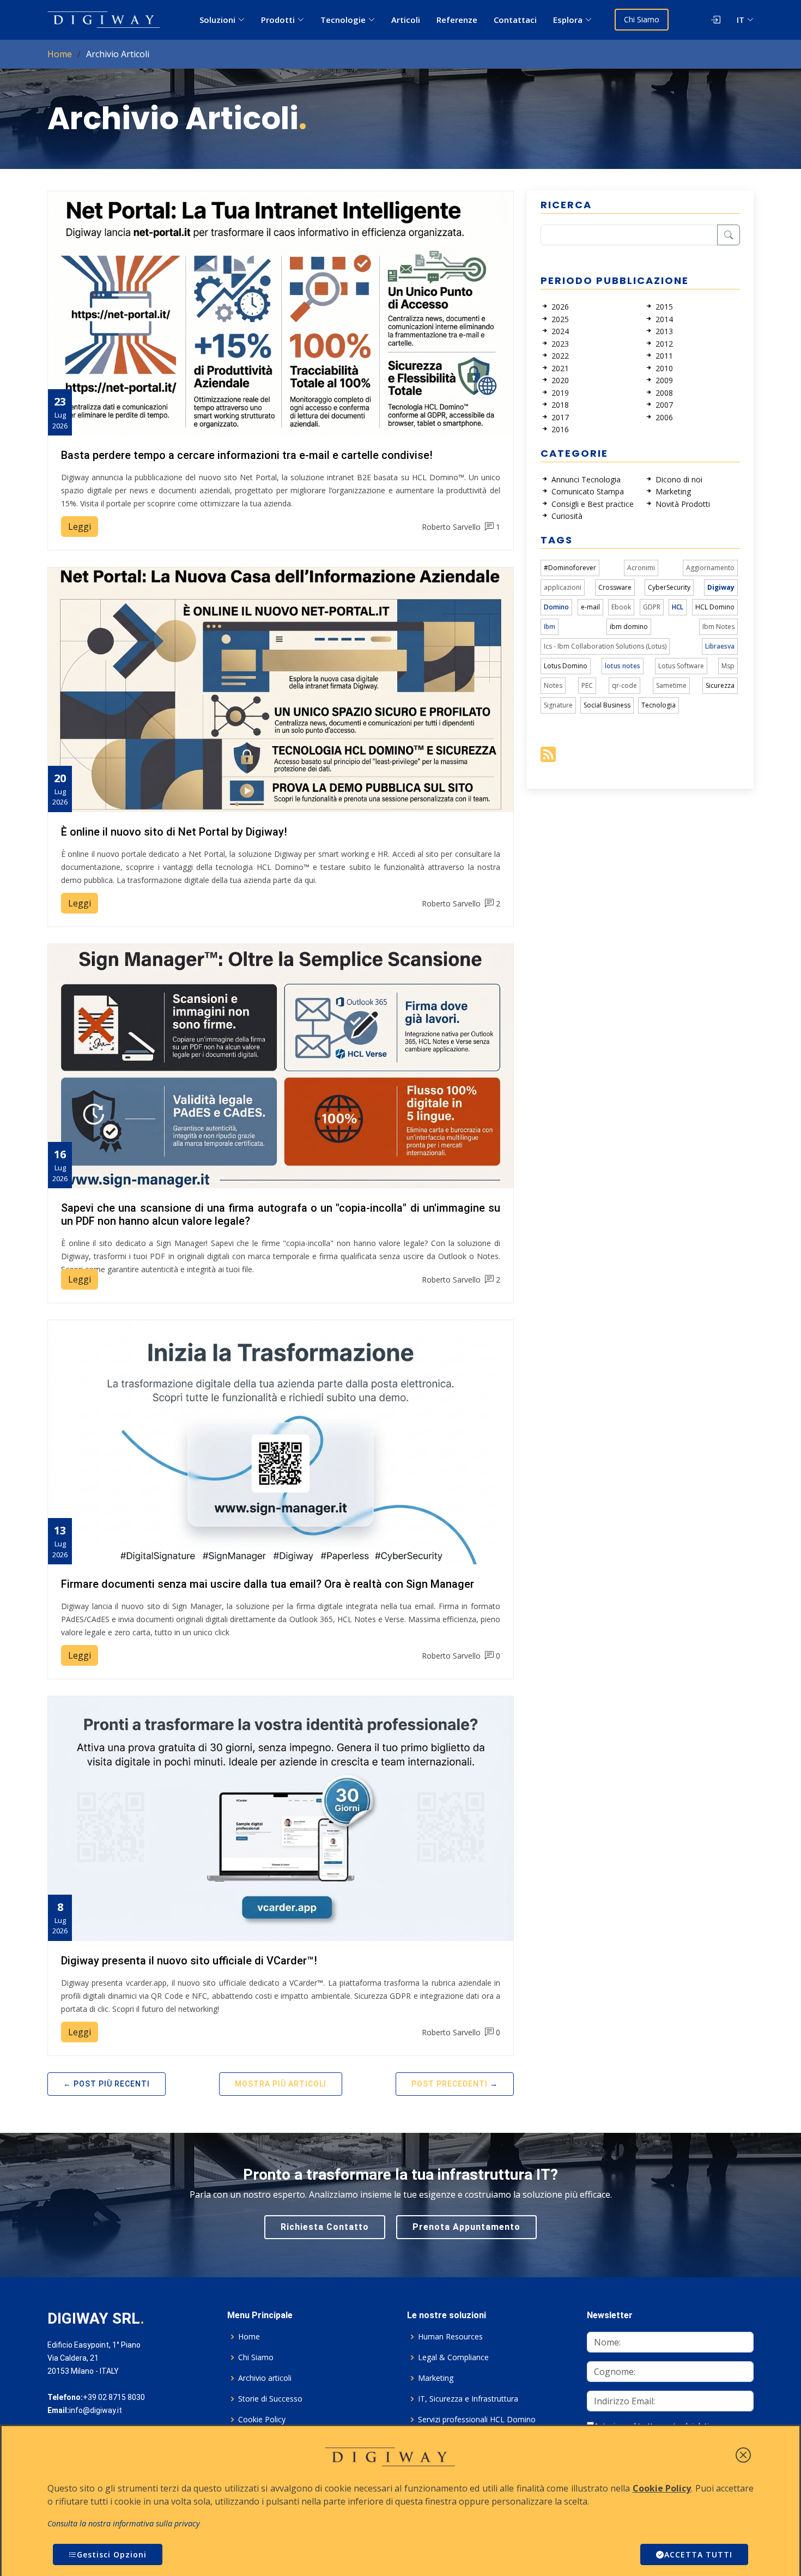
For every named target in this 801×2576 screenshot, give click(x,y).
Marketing (436, 2378)
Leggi (80, 527)
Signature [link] (558, 705)
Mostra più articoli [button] (281, 2084)
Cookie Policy (262, 2420)
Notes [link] (553, 685)
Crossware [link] (615, 587)
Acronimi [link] (641, 568)
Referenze (457, 20)
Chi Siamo (642, 19)
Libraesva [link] (720, 646)
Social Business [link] (607, 705)
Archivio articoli (265, 2378)
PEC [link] (587, 685)
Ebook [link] (621, 607)
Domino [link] (556, 607)
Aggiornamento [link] (710, 568)
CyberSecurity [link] (669, 587)
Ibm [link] (550, 627)
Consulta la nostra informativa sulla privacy (124, 2523)
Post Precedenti (450, 2084)
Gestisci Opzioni (112, 2554)
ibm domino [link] (629, 627)
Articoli (406, 20)
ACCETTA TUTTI (698, 2554)
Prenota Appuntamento (466, 2227)
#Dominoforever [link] (570, 568)
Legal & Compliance (453, 2357)
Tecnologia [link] (659, 705)
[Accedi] (706, 20)
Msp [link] (728, 666)
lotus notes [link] (623, 666)
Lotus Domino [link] (566, 666)
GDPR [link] (652, 607)
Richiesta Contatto (325, 2227)
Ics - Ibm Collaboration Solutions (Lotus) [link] (605, 646)
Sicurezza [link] (720, 685)
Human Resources (450, 2337)
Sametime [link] (671, 685)
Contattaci (515, 20)
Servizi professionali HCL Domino (477, 2420)
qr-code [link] (624, 685)
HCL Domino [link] (715, 607)
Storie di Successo (270, 2399)
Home (60, 54)
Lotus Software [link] (681, 666)
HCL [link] (678, 607)
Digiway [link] (721, 587)
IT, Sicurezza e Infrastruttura (468, 2399)
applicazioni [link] (563, 587)
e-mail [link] (590, 607)
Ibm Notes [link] (718, 627)
